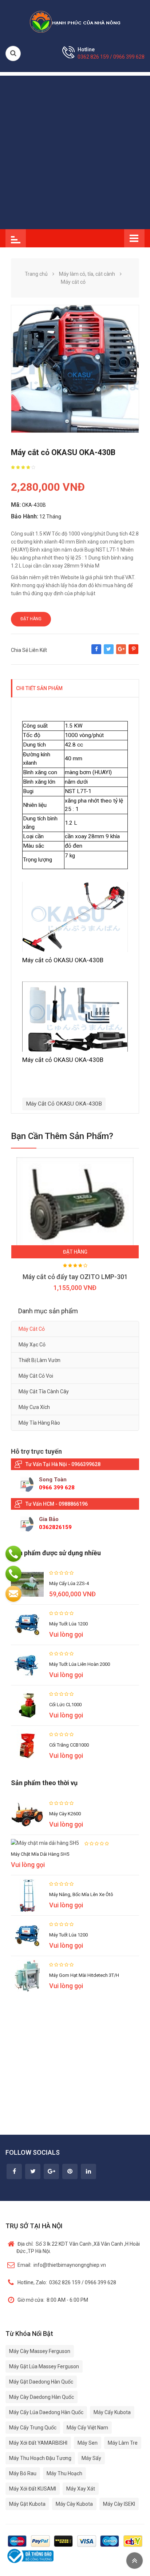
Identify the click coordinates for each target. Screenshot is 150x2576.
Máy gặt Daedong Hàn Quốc (41, 2382)
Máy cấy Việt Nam (87, 2428)
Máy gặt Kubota (27, 2504)
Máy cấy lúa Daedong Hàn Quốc (46, 2412)
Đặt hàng (31, 619)
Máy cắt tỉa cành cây (44, 1391)
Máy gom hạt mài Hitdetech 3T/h (84, 1975)
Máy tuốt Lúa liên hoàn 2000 (80, 1664)
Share (96, 653)
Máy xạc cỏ (32, 1345)
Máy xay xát (81, 2489)
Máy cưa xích (34, 1407)
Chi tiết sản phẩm (39, 688)
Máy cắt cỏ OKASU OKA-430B (64, 1104)
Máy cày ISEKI (119, 2504)
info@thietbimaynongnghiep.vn (62, 2265)
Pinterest (133, 653)
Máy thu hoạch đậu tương (40, 2458)
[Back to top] (135, 2561)
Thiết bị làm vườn (40, 1360)
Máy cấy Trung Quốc (33, 2428)
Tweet (109, 653)
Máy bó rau (23, 2473)
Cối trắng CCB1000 (69, 1745)
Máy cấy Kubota (112, 2412)
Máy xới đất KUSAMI (33, 2489)
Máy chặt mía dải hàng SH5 (40, 1854)
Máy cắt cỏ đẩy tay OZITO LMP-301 (75, 1277)
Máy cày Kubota (74, 2504)
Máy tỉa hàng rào (39, 1423)
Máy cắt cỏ (32, 1329)
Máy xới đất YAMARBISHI (38, 2443)
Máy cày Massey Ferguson (40, 2351)
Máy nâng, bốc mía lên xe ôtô (81, 1894)
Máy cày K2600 (65, 1814)
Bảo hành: (25, 516)
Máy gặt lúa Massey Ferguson (44, 2366)
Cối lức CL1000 (65, 1705)
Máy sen (88, 2443)
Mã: (16, 505)
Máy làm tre (123, 2443)
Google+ (121, 653)
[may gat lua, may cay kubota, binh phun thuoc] (75, 21)
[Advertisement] (75, 151)
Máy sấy (91, 2458)
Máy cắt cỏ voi (36, 1376)
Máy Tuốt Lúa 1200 (68, 1624)
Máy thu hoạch (64, 2473)
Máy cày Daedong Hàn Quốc (42, 2397)
